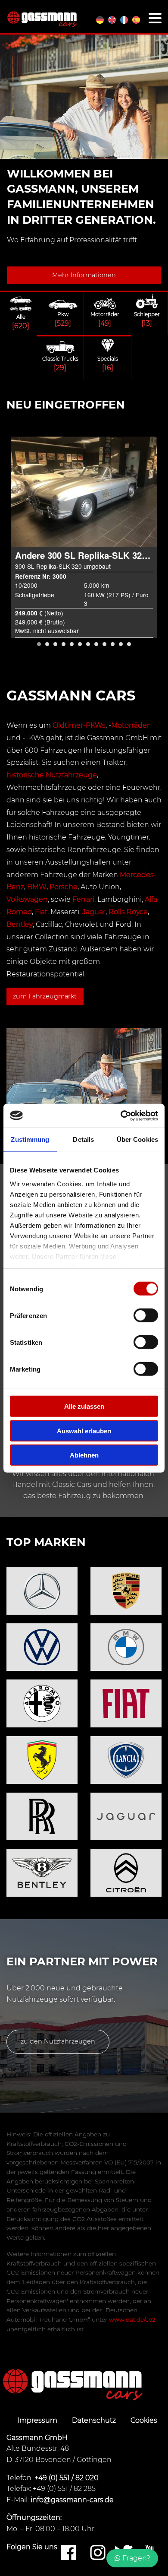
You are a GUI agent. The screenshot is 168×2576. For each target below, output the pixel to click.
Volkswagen (27, 899)
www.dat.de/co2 (132, 2319)
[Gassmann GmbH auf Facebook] (68, 2553)
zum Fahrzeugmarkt (45, 996)
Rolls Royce (128, 912)
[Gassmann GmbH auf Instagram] (98, 2553)
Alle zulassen (84, 1406)
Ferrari (83, 899)
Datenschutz (95, 2420)
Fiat (41, 912)
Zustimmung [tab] (30, 1139)
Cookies (144, 2420)
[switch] (146, 1315)
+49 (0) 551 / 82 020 (67, 2478)
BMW (37, 887)
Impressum (38, 2420)
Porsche (64, 887)
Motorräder (130, 725)
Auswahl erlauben (84, 1431)
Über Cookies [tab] (137, 1139)
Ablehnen (84, 1455)
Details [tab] (83, 1139)
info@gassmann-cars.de (72, 2500)
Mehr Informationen (84, 275)
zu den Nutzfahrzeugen (58, 2041)
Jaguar (94, 912)
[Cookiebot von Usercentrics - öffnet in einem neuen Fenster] (121, 1115)
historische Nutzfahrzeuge (52, 775)
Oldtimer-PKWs (79, 725)
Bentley (20, 924)
